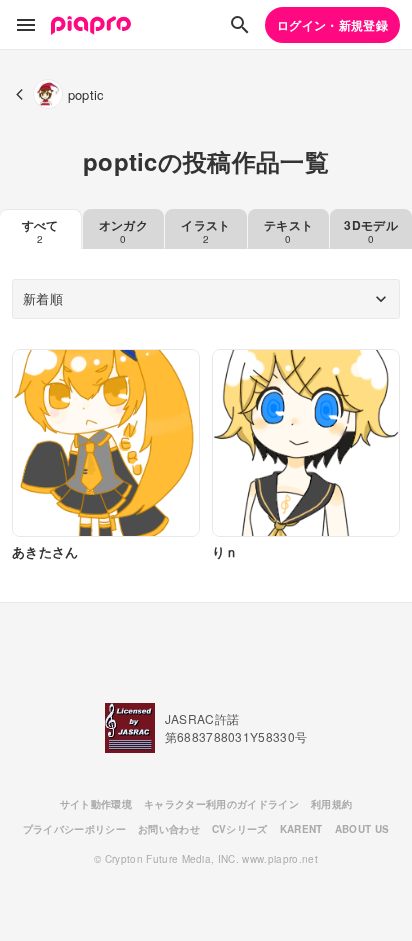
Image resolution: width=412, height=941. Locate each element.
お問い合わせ (169, 829)
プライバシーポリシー (74, 829)
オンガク (123, 231)
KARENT (301, 829)
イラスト (205, 231)
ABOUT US (362, 829)
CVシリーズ (240, 829)
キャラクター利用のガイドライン (221, 804)
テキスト (288, 231)
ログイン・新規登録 (332, 25)
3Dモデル (371, 231)
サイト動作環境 (96, 804)
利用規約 (331, 804)
